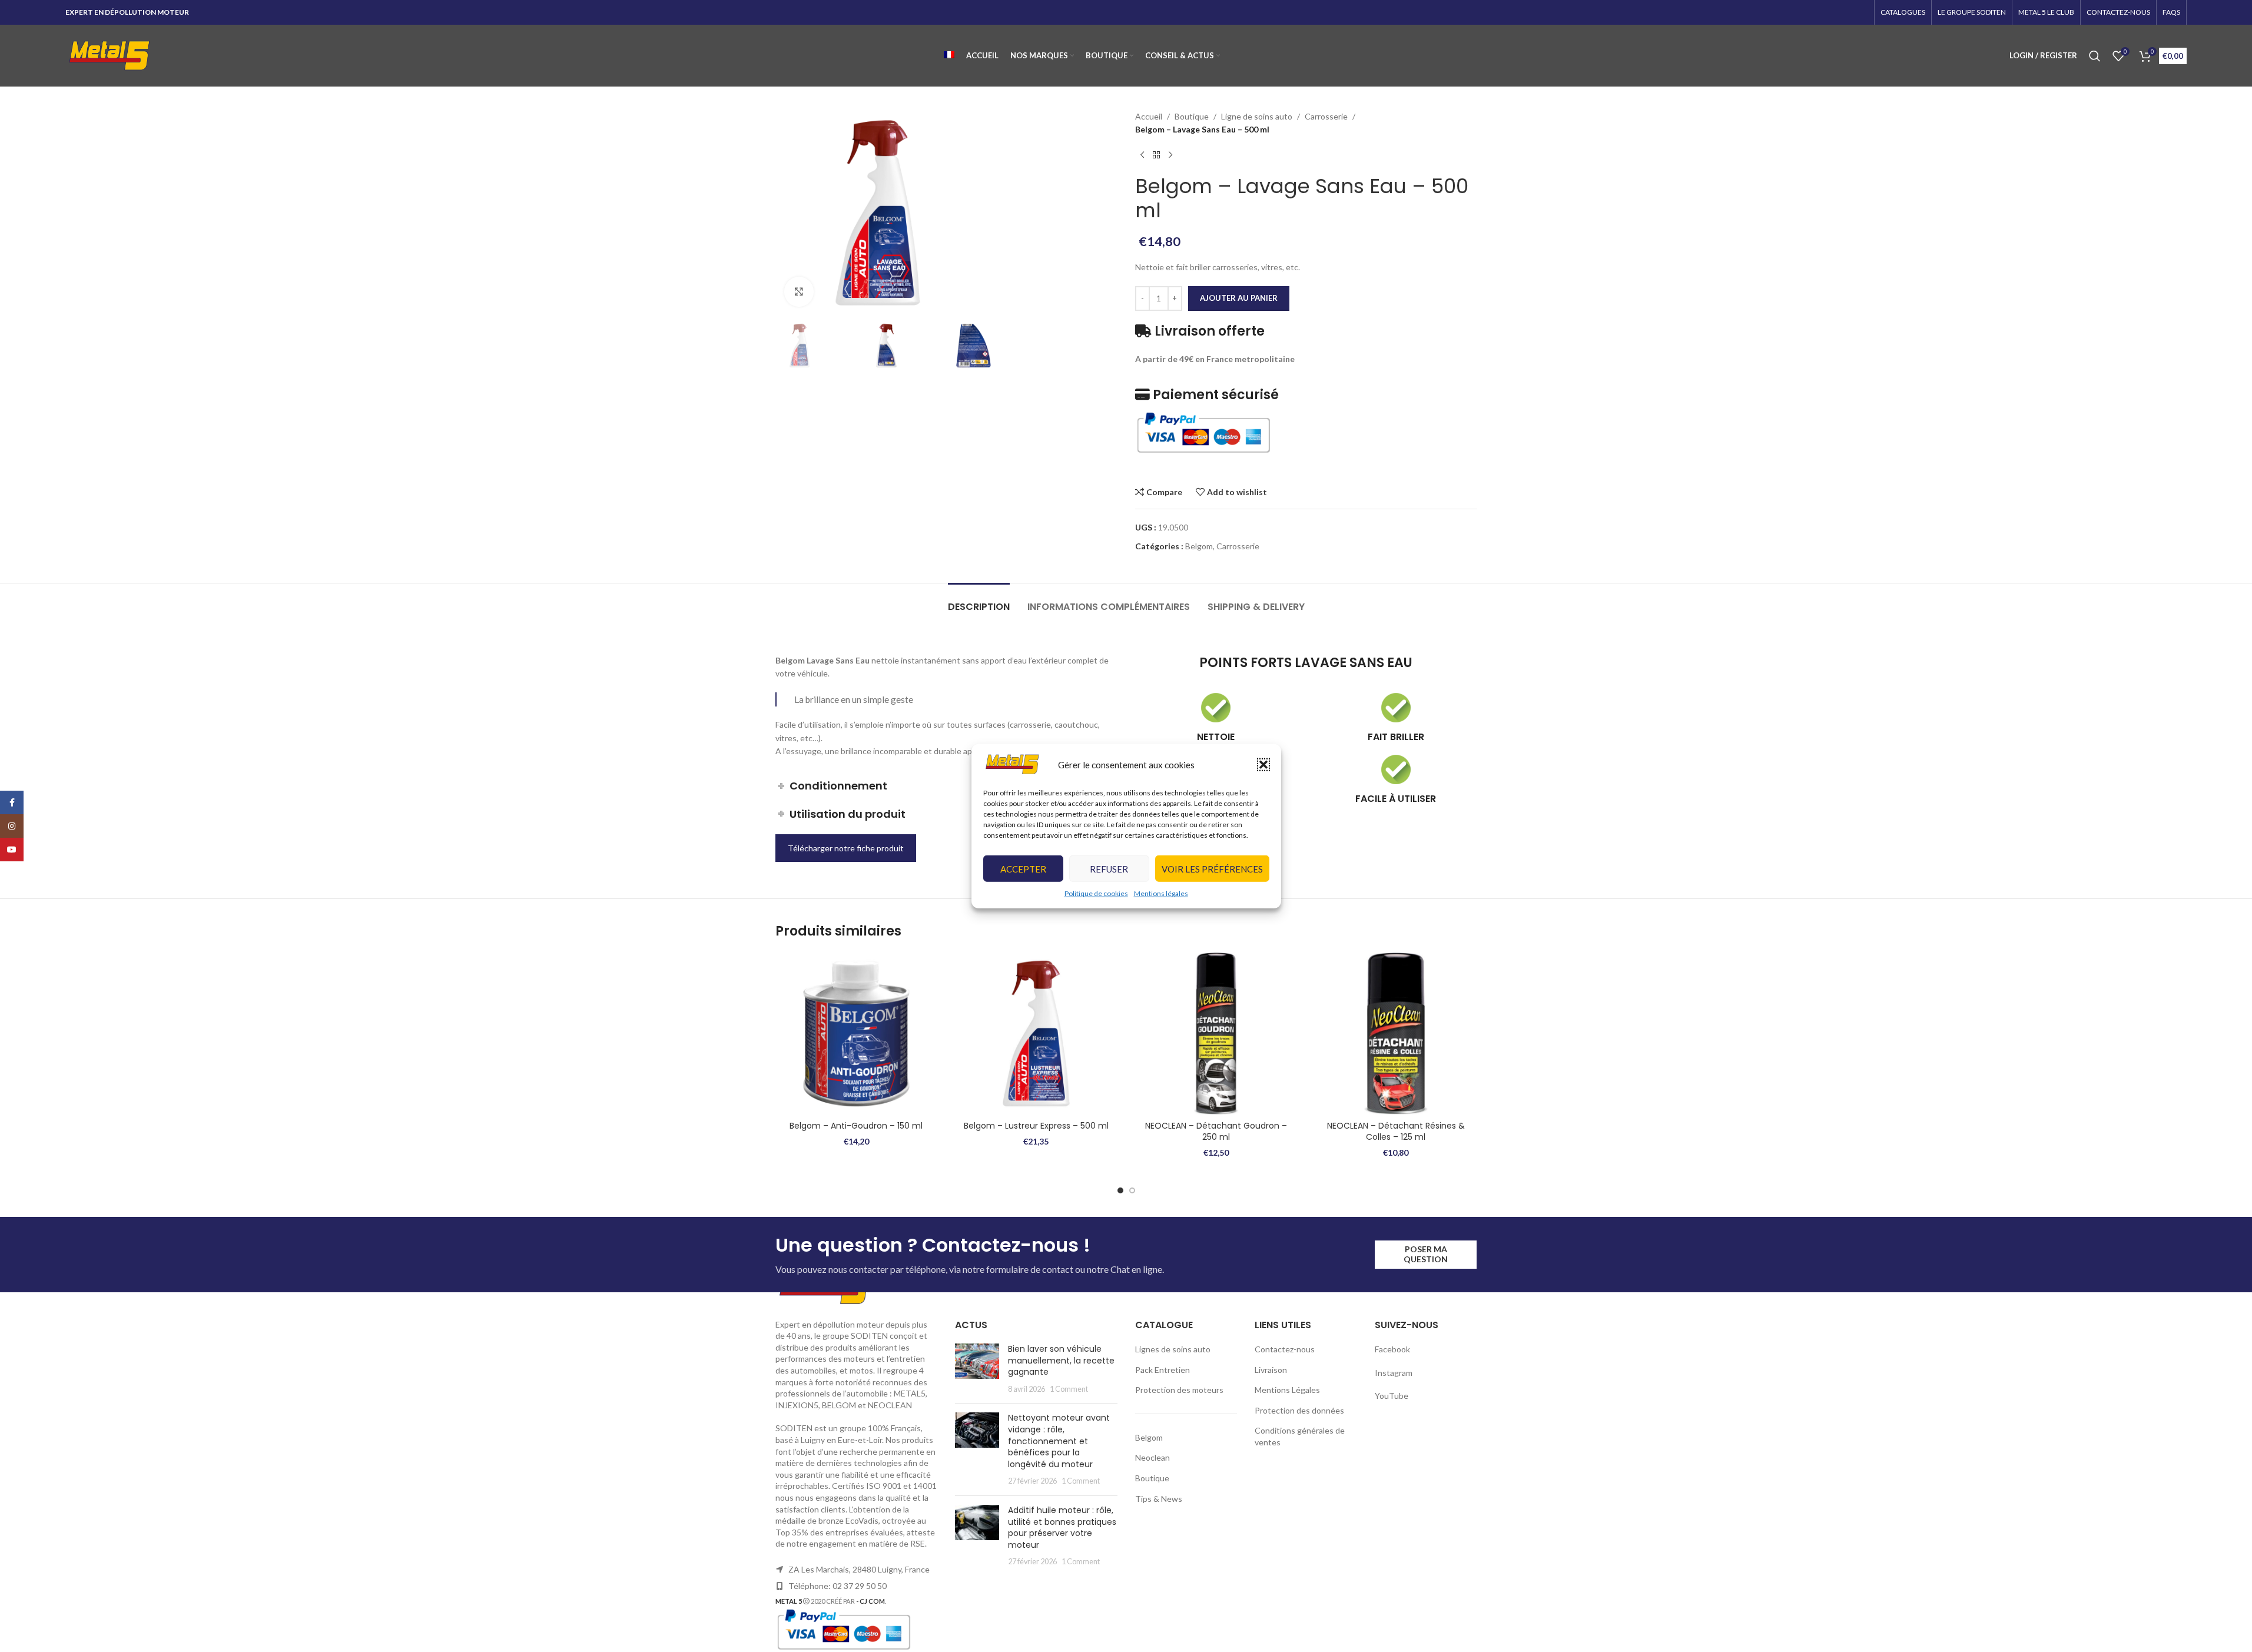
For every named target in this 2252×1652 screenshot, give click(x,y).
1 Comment (1069, 1389)
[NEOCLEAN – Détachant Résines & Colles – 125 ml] (1396, 1034)
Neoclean (1152, 1457)
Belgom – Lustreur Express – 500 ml (1036, 1126)
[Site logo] (110, 54)
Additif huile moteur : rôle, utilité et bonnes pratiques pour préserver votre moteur (1062, 1527)
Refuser (1109, 869)
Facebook (1393, 1349)
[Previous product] (1142, 155)
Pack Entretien (1163, 1370)
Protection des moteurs (1179, 1390)
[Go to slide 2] (1132, 1190)
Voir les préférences (1212, 869)
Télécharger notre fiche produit (846, 848)
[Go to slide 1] (1120, 1190)
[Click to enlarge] (799, 291)
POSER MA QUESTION (1426, 1254)
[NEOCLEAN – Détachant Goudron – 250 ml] (1216, 1034)
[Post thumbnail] (977, 1369)
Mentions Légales (1287, 1390)
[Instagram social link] (12, 826)
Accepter (1023, 869)
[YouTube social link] (12, 850)
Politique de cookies (1096, 893)
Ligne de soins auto (1257, 116)
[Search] (2095, 56)
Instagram (1394, 1373)
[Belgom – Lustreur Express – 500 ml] (1036, 1034)
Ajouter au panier (1239, 298)
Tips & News (1159, 1499)
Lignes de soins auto (1173, 1349)
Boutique (1192, 116)
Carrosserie (1326, 116)
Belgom (1199, 546)
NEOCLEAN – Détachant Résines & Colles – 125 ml (1396, 1132)
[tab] (979, 601)
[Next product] (1170, 155)
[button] (1263, 764)
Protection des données (1299, 1410)
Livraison (1271, 1370)
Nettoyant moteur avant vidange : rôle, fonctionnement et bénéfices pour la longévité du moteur (1059, 1441)
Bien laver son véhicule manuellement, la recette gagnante (1061, 1360)
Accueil (1149, 116)
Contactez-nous (1285, 1349)
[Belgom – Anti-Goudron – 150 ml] (857, 1034)
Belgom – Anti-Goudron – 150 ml (856, 1126)
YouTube (1392, 1396)
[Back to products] (1156, 155)
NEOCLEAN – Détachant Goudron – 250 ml (1216, 1132)
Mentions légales (1161, 893)
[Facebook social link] (12, 802)
